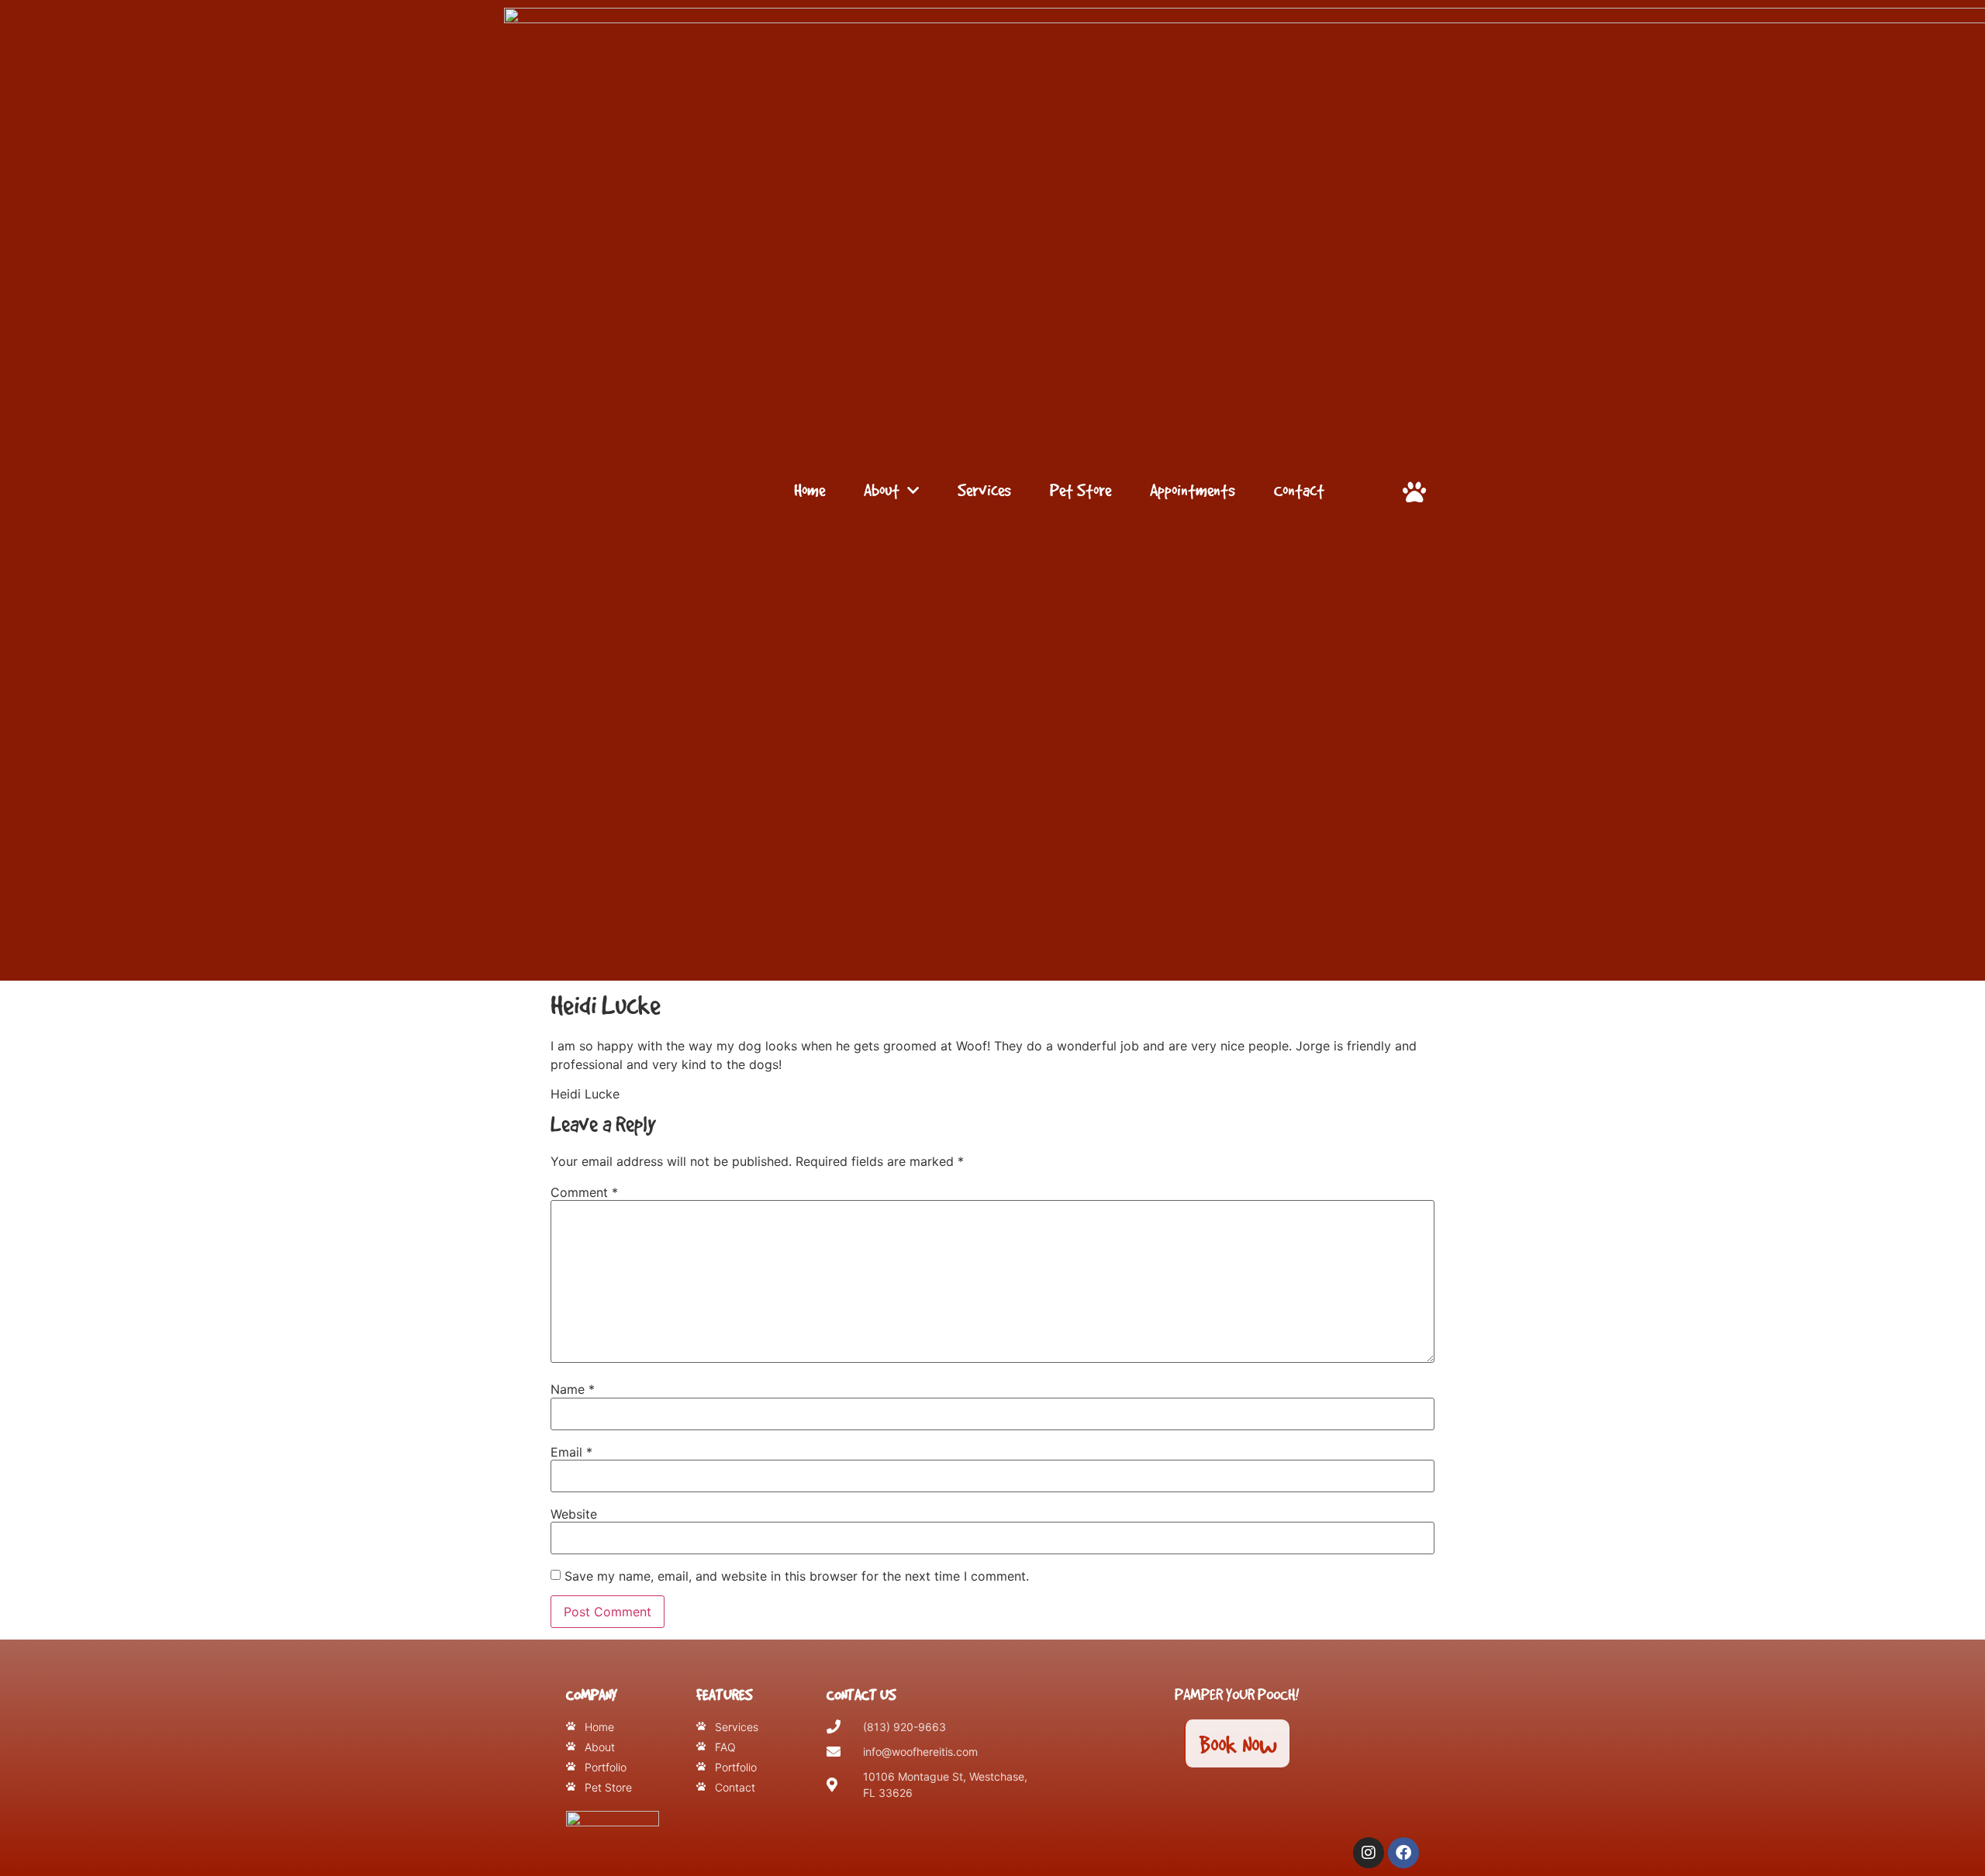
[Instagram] (1369, 1853)
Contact (1299, 490)
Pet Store (1081, 490)
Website (574, 1514)
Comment (584, 1192)
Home (810, 490)
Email (571, 1452)
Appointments (1193, 490)
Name (573, 1389)
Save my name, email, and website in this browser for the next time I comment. (797, 1576)
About (882, 490)
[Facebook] (1403, 1853)
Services (984, 490)
